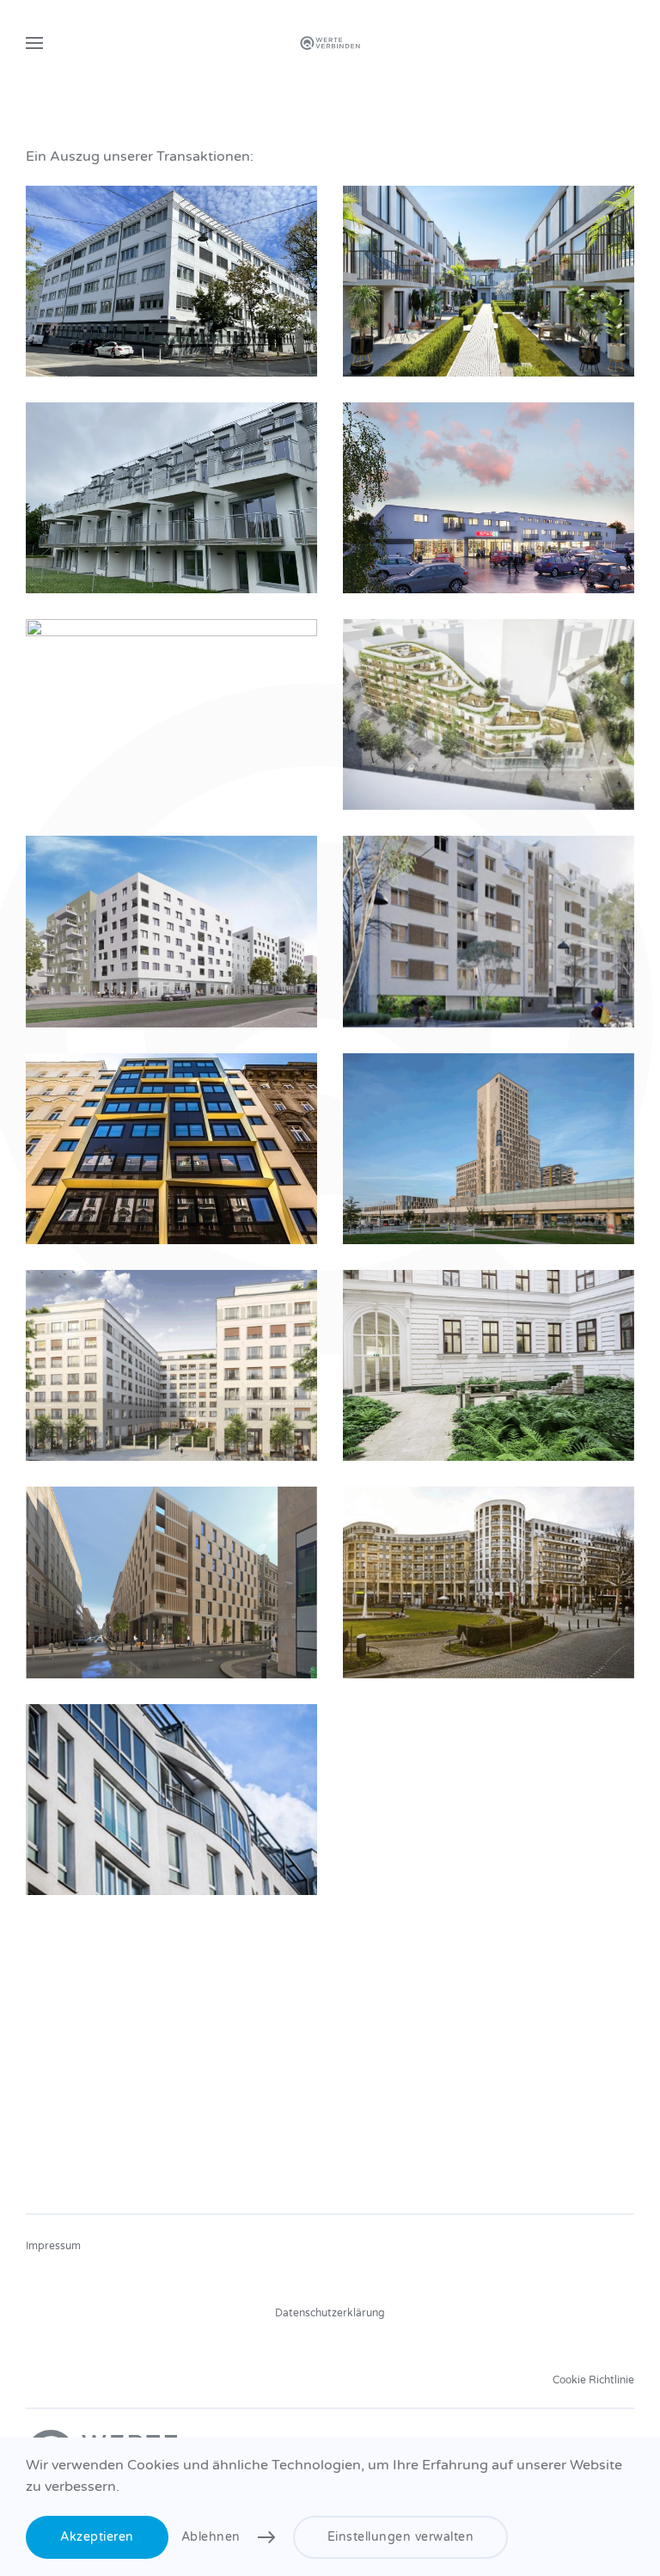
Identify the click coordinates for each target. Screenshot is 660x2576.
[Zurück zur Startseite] (330, 43)
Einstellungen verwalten (401, 2537)
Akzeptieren (97, 2537)
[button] (34, 43)
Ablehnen (211, 2537)
